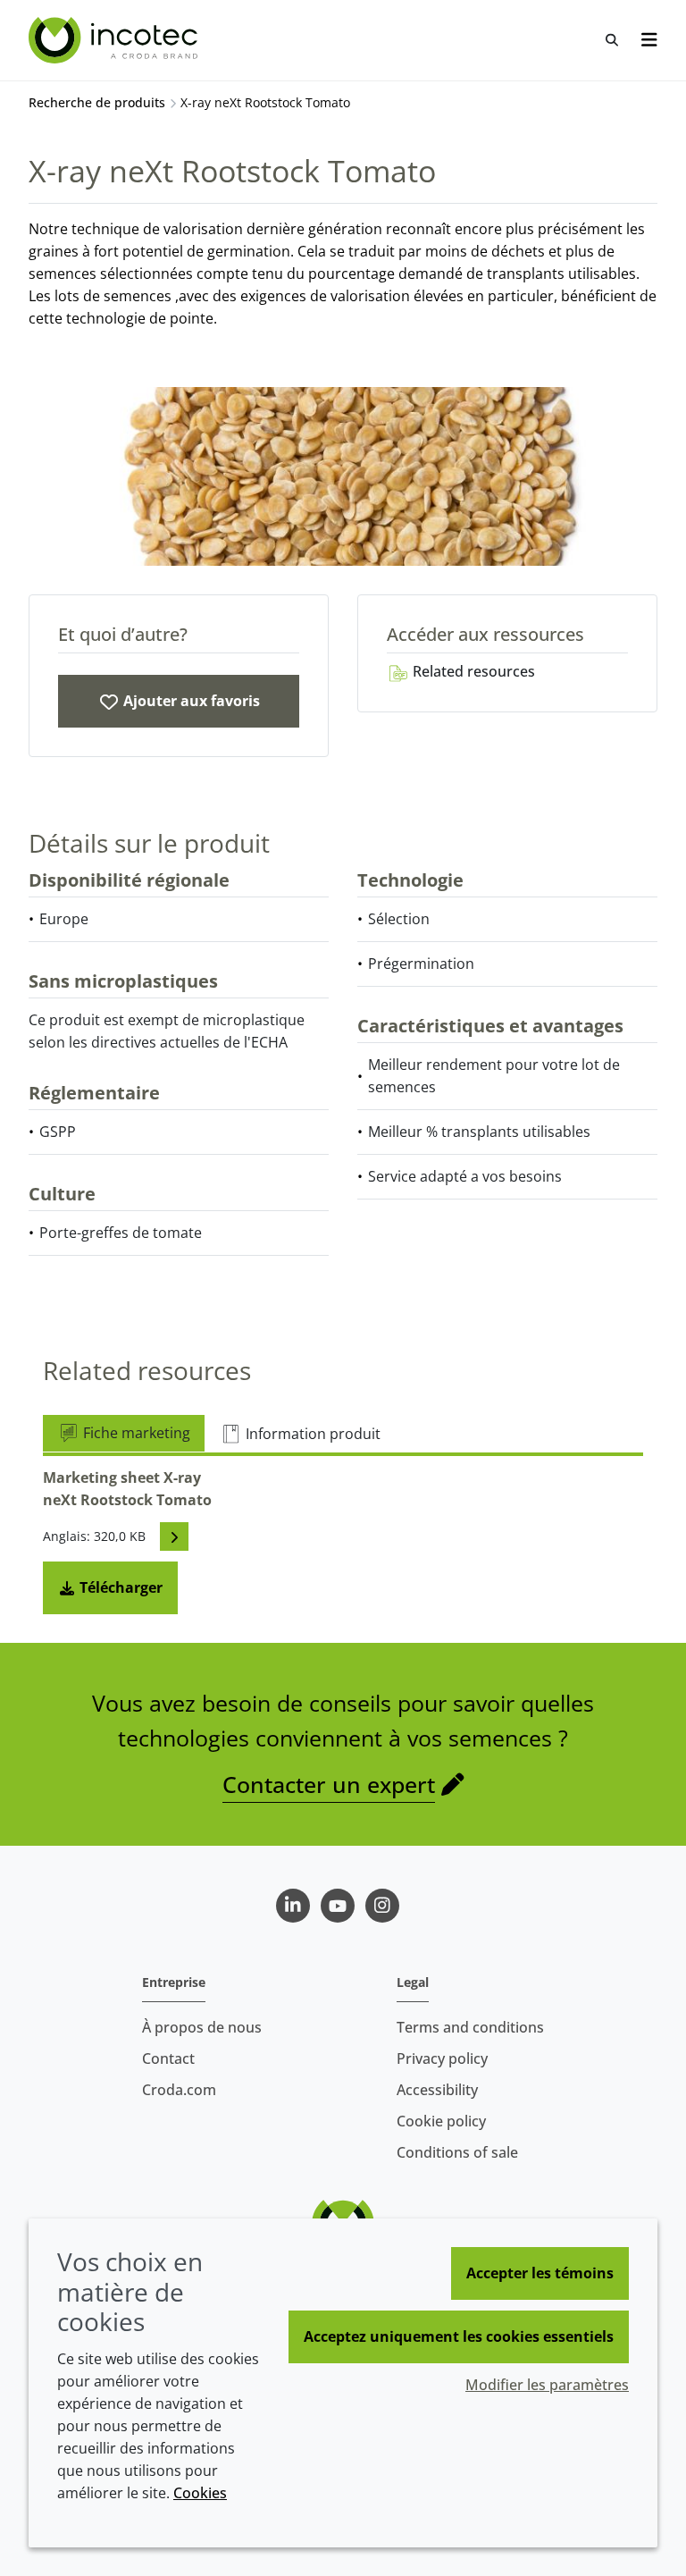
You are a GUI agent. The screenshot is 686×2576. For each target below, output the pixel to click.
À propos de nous (202, 2027)
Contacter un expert (329, 1784)
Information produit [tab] (311, 1434)
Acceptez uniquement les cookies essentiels (459, 2336)
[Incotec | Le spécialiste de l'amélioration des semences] (115, 40)
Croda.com (179, 2090)
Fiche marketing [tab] (135, 1433)
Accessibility (437, 2090)
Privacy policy (442, 2058)
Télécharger (119, 1587)
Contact (168, 2058)
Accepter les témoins (540, 2273)
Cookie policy (441, 2121)
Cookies (200, 2493)
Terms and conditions (470, 2027)
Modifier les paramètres (547, 2385)
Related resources (472, 671)
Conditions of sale (457, 2152)
